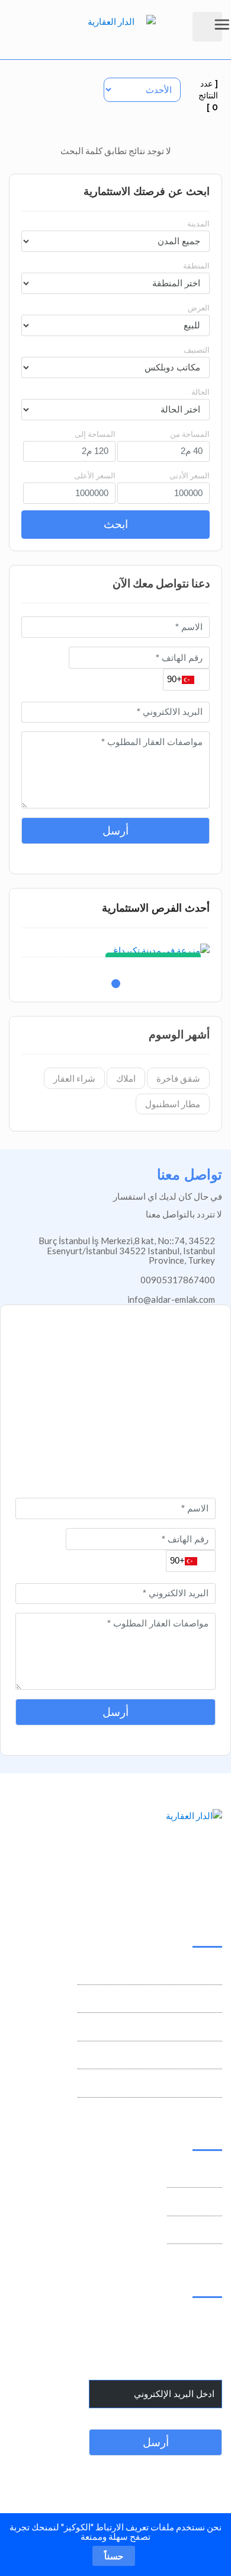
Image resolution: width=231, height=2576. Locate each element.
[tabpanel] (115, 950)
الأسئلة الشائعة (195, 2232)
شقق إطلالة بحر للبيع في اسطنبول (158, 2057)
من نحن (208, 2203)
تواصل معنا (202, 2175)
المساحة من (190, 434)
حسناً (114, 2556)
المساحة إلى (95, 434)
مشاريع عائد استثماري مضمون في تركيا (150, 1972)
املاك (126, 1078)
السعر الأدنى (190, 475)
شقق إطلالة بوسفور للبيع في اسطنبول (151, 2085)
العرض (199, 308)
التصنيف (197, 350)
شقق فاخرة (178, 1078)
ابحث (116, 524)
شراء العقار (74, 1078)
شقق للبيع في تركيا (187, 2028)
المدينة (198, 223)
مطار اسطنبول (173, 1104)
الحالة (200, 392)
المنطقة (196, 266)
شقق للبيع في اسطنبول (178, 2000)
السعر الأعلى (95, 475)
